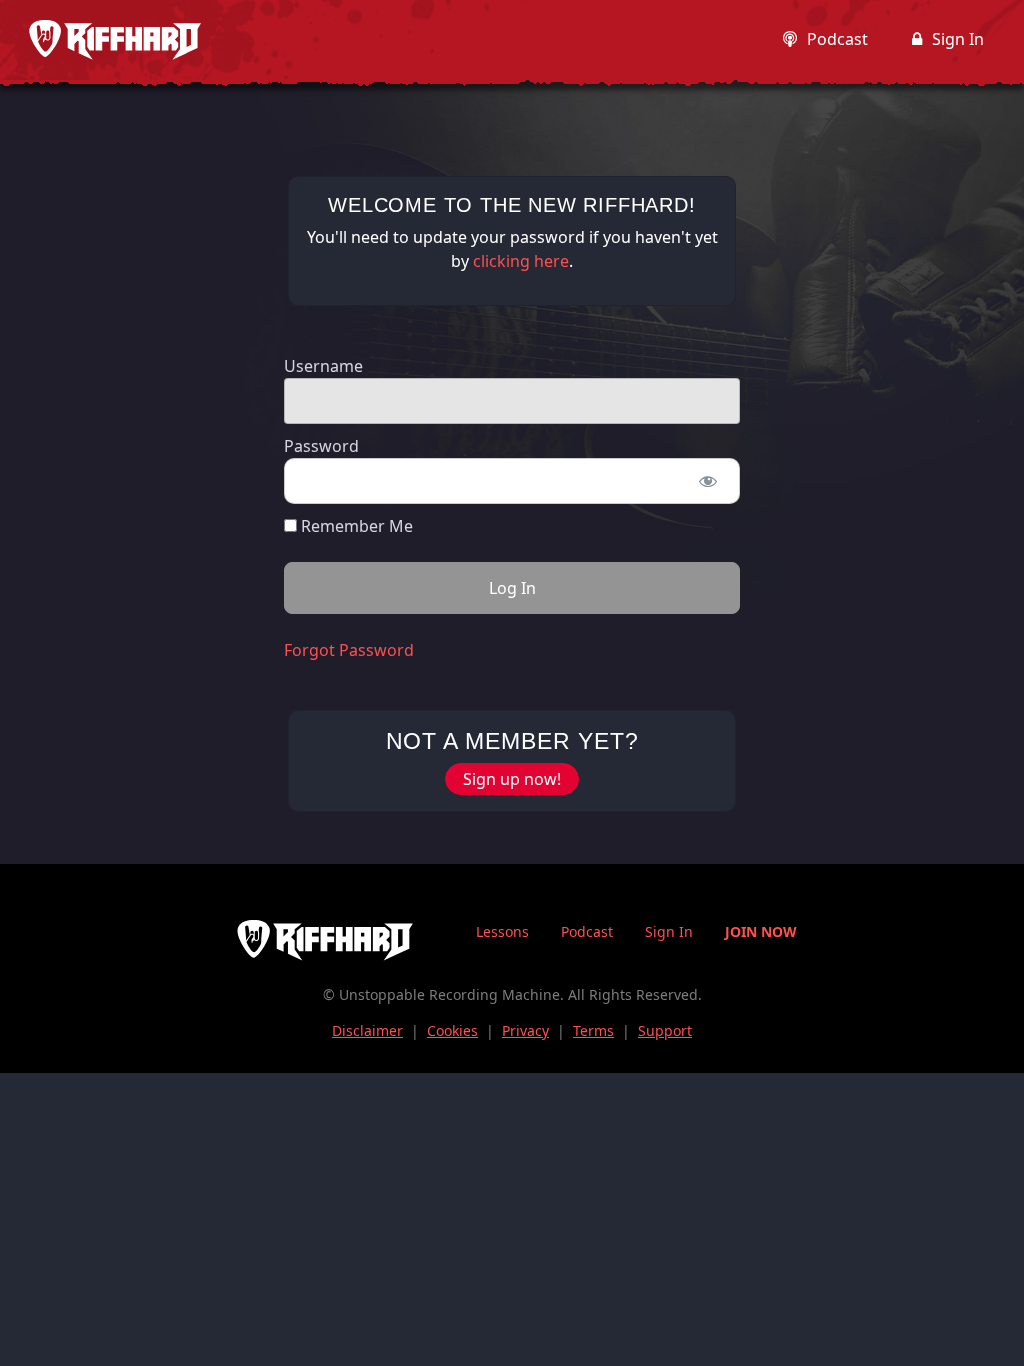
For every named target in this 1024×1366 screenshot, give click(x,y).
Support (665, 1030)
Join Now (761, 931)
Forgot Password (349, 650)
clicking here (521, 261)
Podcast (837, 39)
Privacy (525, 1030)
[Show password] (707, 481)
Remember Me (355, 526)
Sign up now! (512, 779)
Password (321, 446)
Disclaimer (367, 1030)
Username (323, 366)
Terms (593, 1030)
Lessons (502, 931)
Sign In (958, 39)
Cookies (452, 1030)
